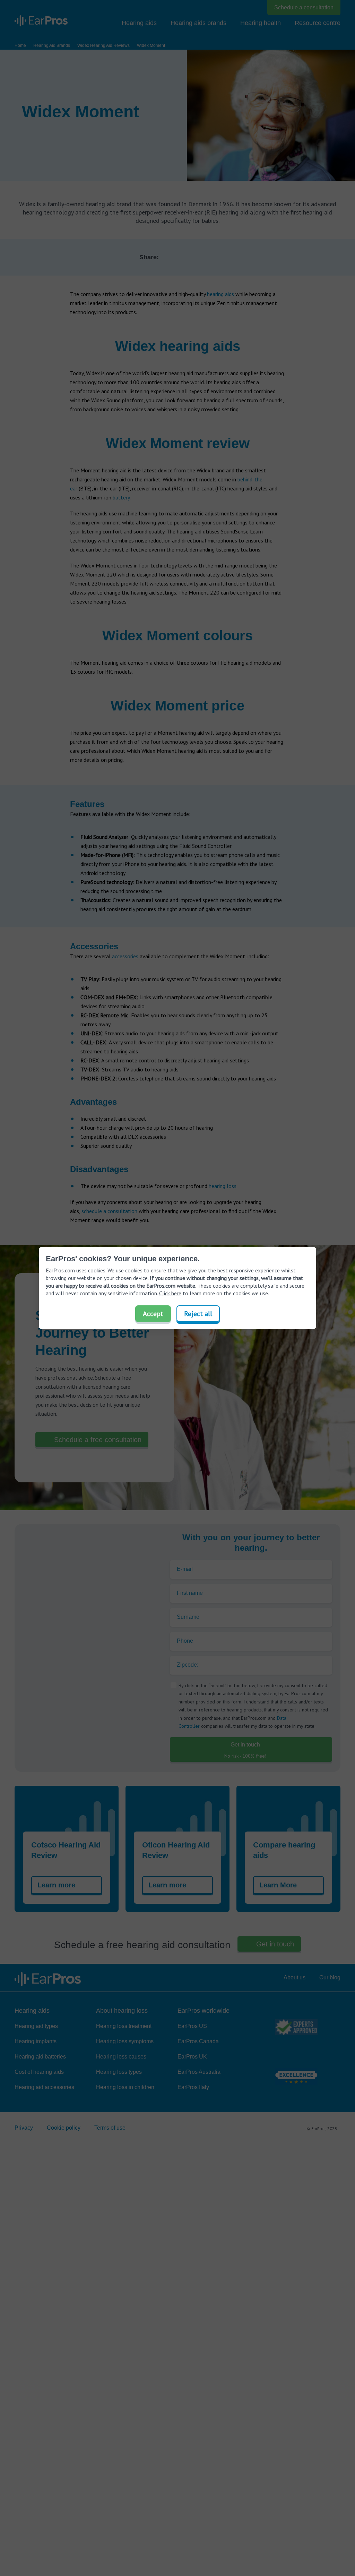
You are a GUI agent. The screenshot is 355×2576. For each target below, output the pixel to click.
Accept (153, 1314)
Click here (170, 1293)
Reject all (198, 1314)
